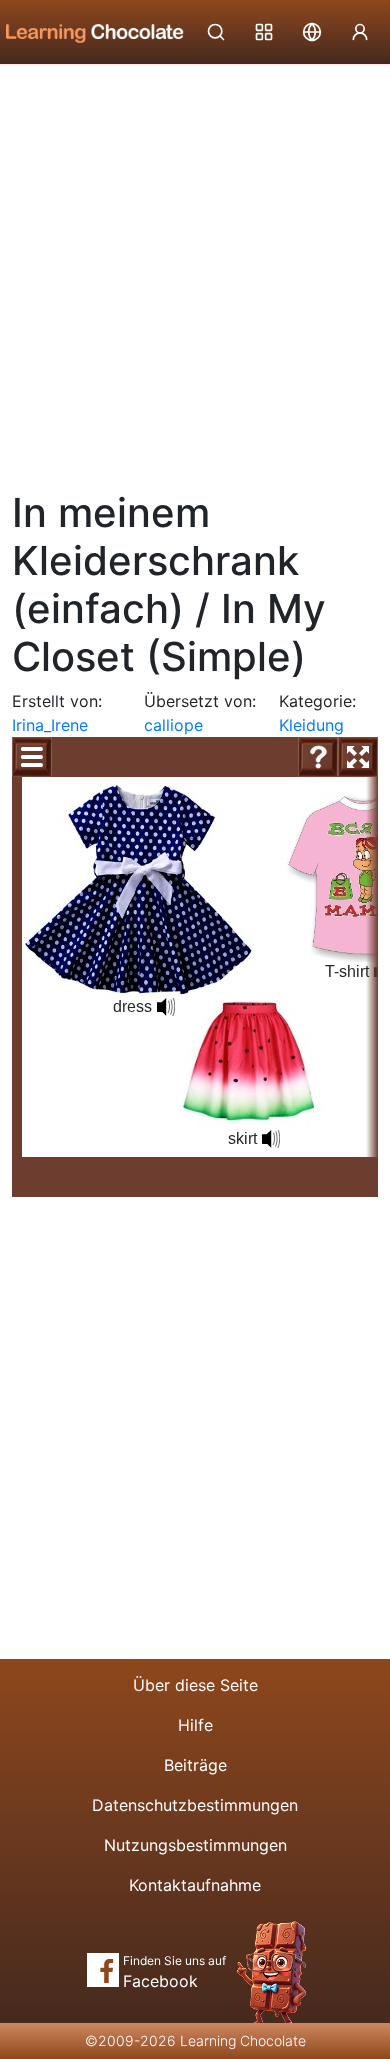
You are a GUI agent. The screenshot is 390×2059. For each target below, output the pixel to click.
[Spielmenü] (32, 757)
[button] (166, 1007)
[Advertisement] (195, 270)
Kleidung (311, 725)
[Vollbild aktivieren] (358, 757)
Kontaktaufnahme (195, 1885)
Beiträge (195, 1765)
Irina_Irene (50, 725)
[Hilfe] (318, 757)
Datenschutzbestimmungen (195, 1805)
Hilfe (195, 1725)
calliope (173, 725)
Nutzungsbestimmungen (195, 1845)
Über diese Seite (195, 1685)
